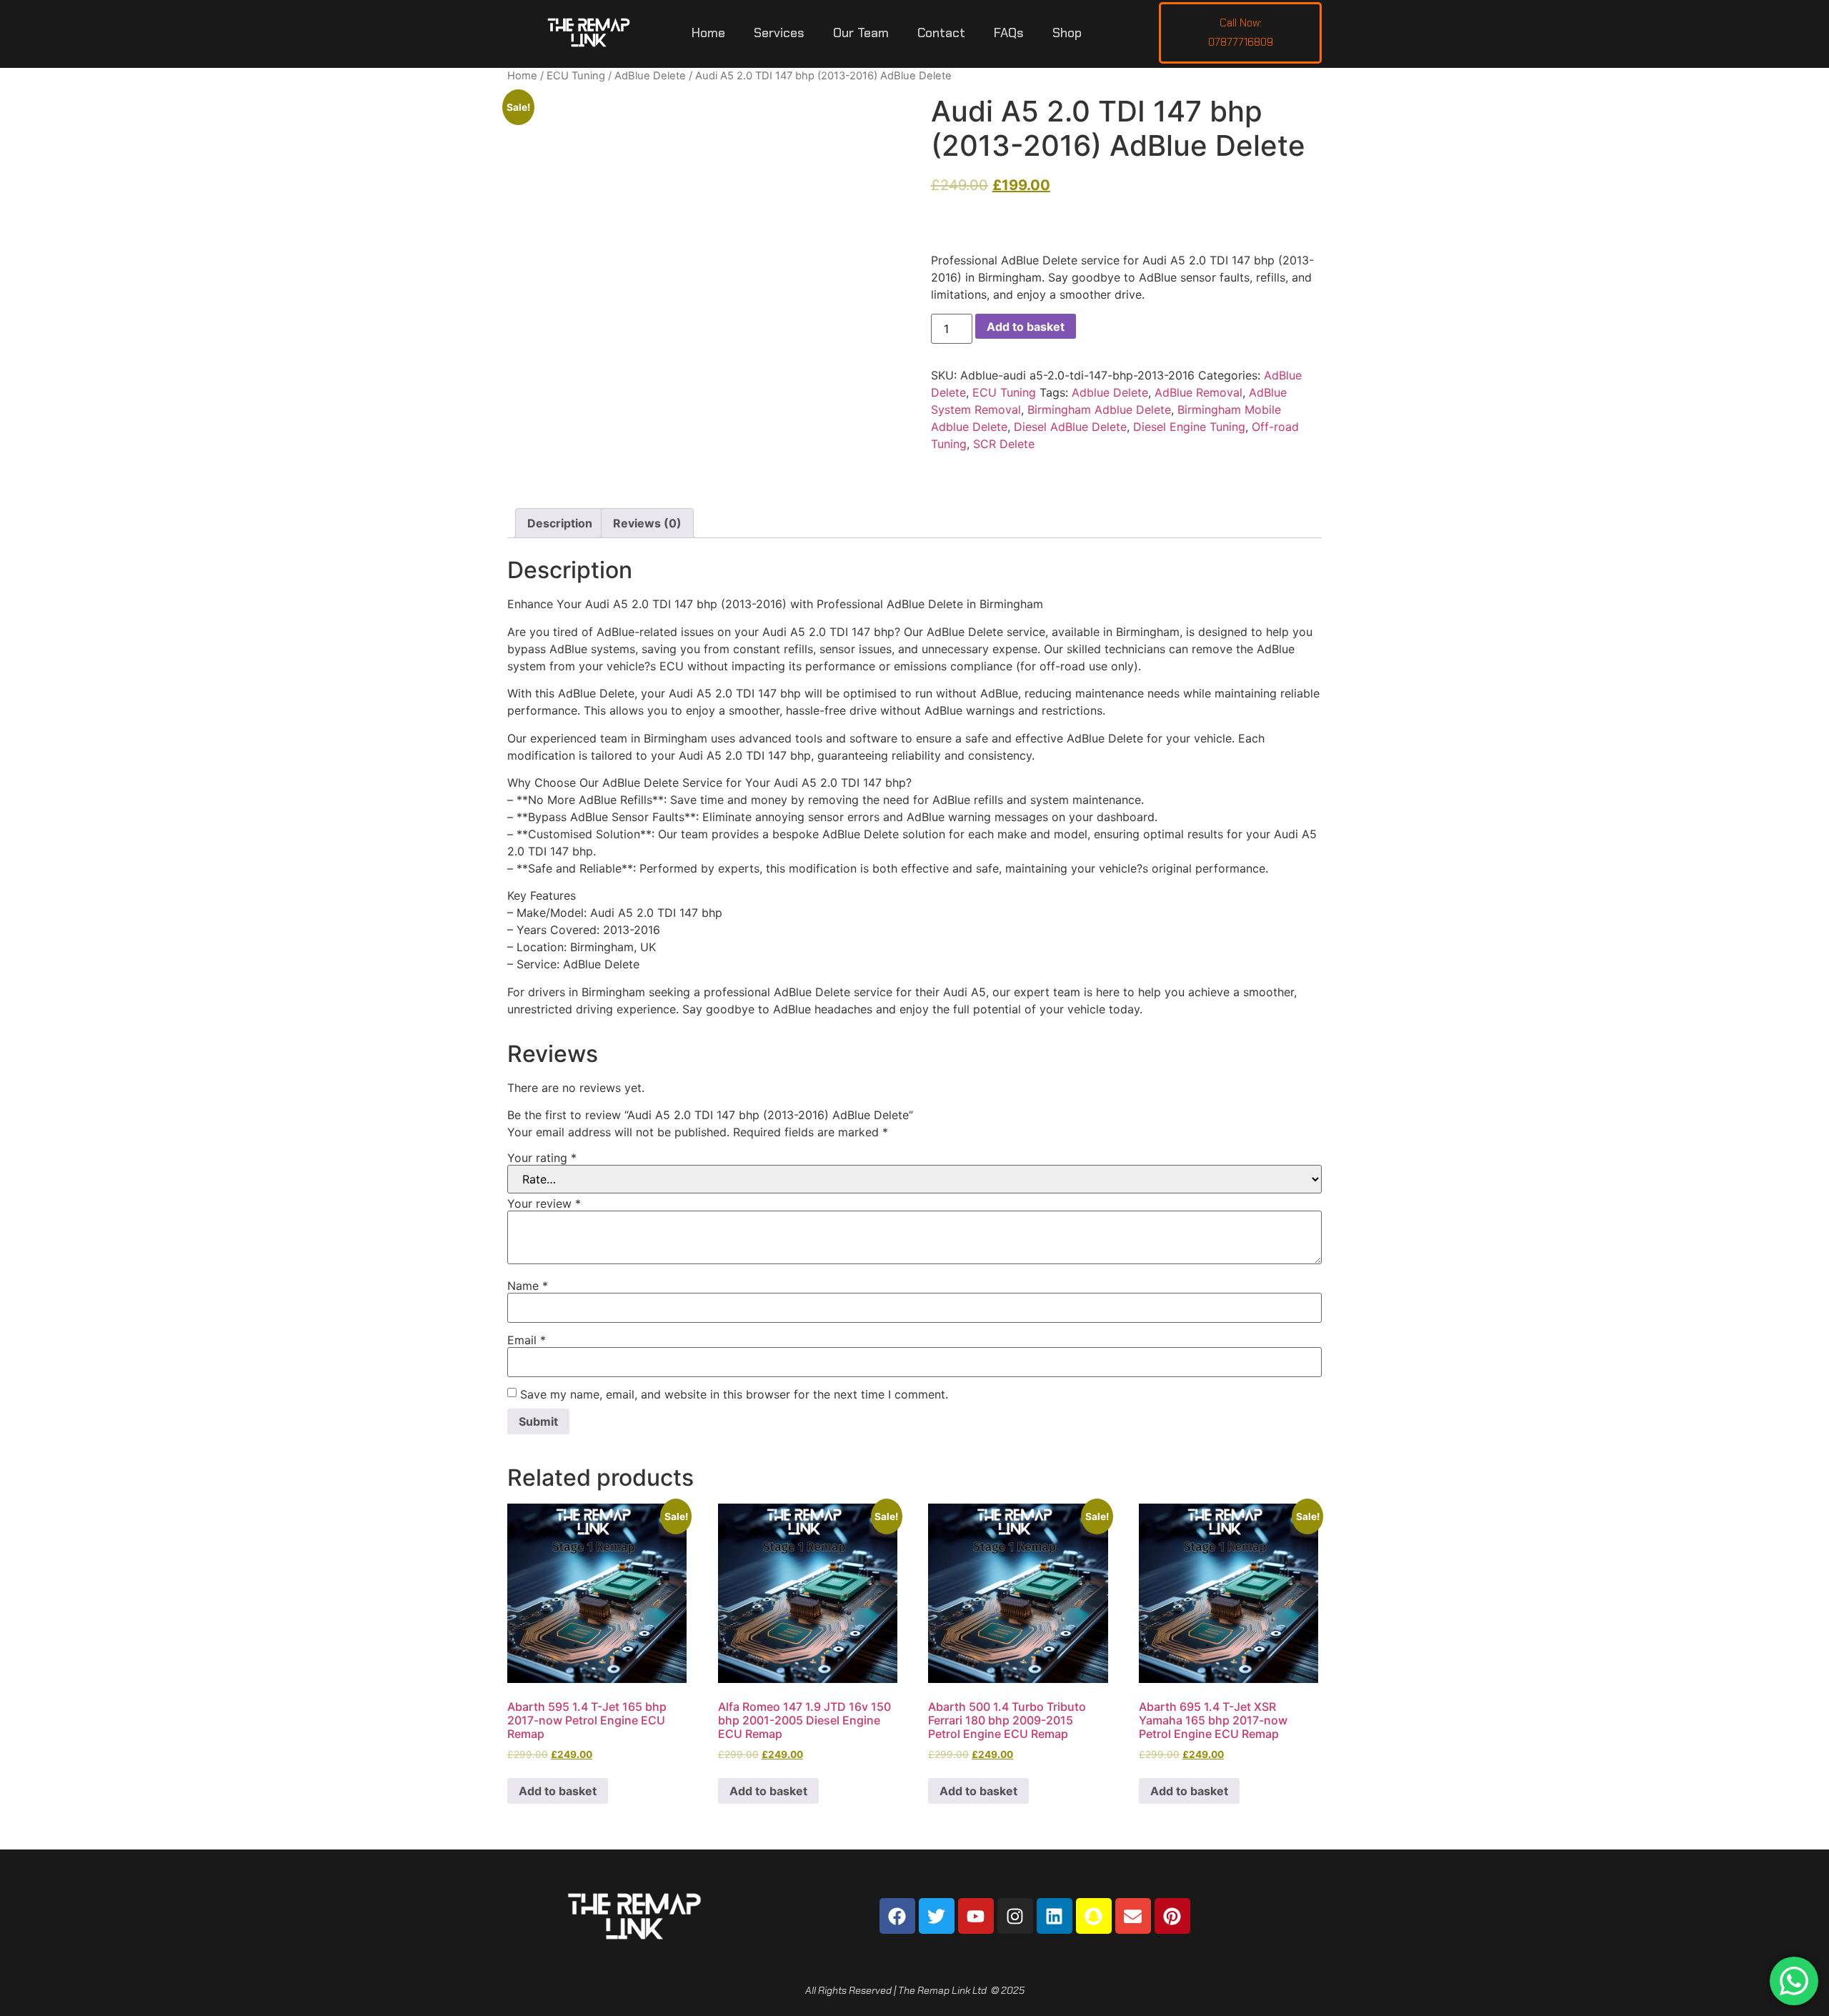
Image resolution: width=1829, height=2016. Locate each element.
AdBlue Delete (650, 76)
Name (528, 1286)
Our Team (861, 33)
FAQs (1009, 33)
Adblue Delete (1110, 392)
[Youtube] (976, 1916)
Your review (544, 1203)
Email (527, 1340)
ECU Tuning (576, 76)
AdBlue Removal (1198, 392)
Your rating (542, 1158)
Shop (1067, 33)
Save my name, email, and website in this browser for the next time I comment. (734, 1394)
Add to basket (1026, 327)
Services (779, 33)
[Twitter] (937, 1916)
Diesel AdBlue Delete (1070, 427)
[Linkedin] (1055, 1916)
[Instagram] (1015, 1916)
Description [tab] (560, 523)
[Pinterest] (1172, 1916)
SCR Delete (1004, 444)
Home (708, 33)
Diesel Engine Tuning (1189, 427)
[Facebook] (897, 1916)
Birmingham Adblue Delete (1099, 409)
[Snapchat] (1094, 1916)
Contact (941, 33)
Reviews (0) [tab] (647, 523)
